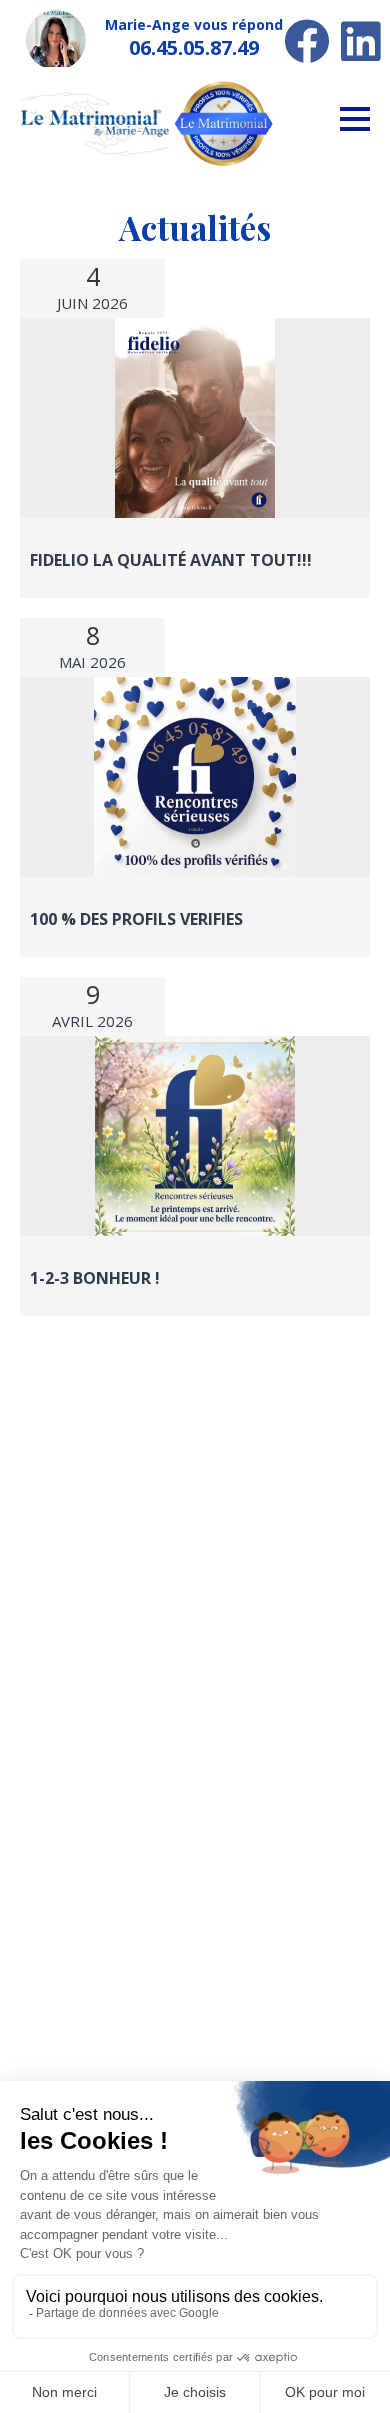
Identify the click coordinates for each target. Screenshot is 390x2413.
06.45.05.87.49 (194, 47)
